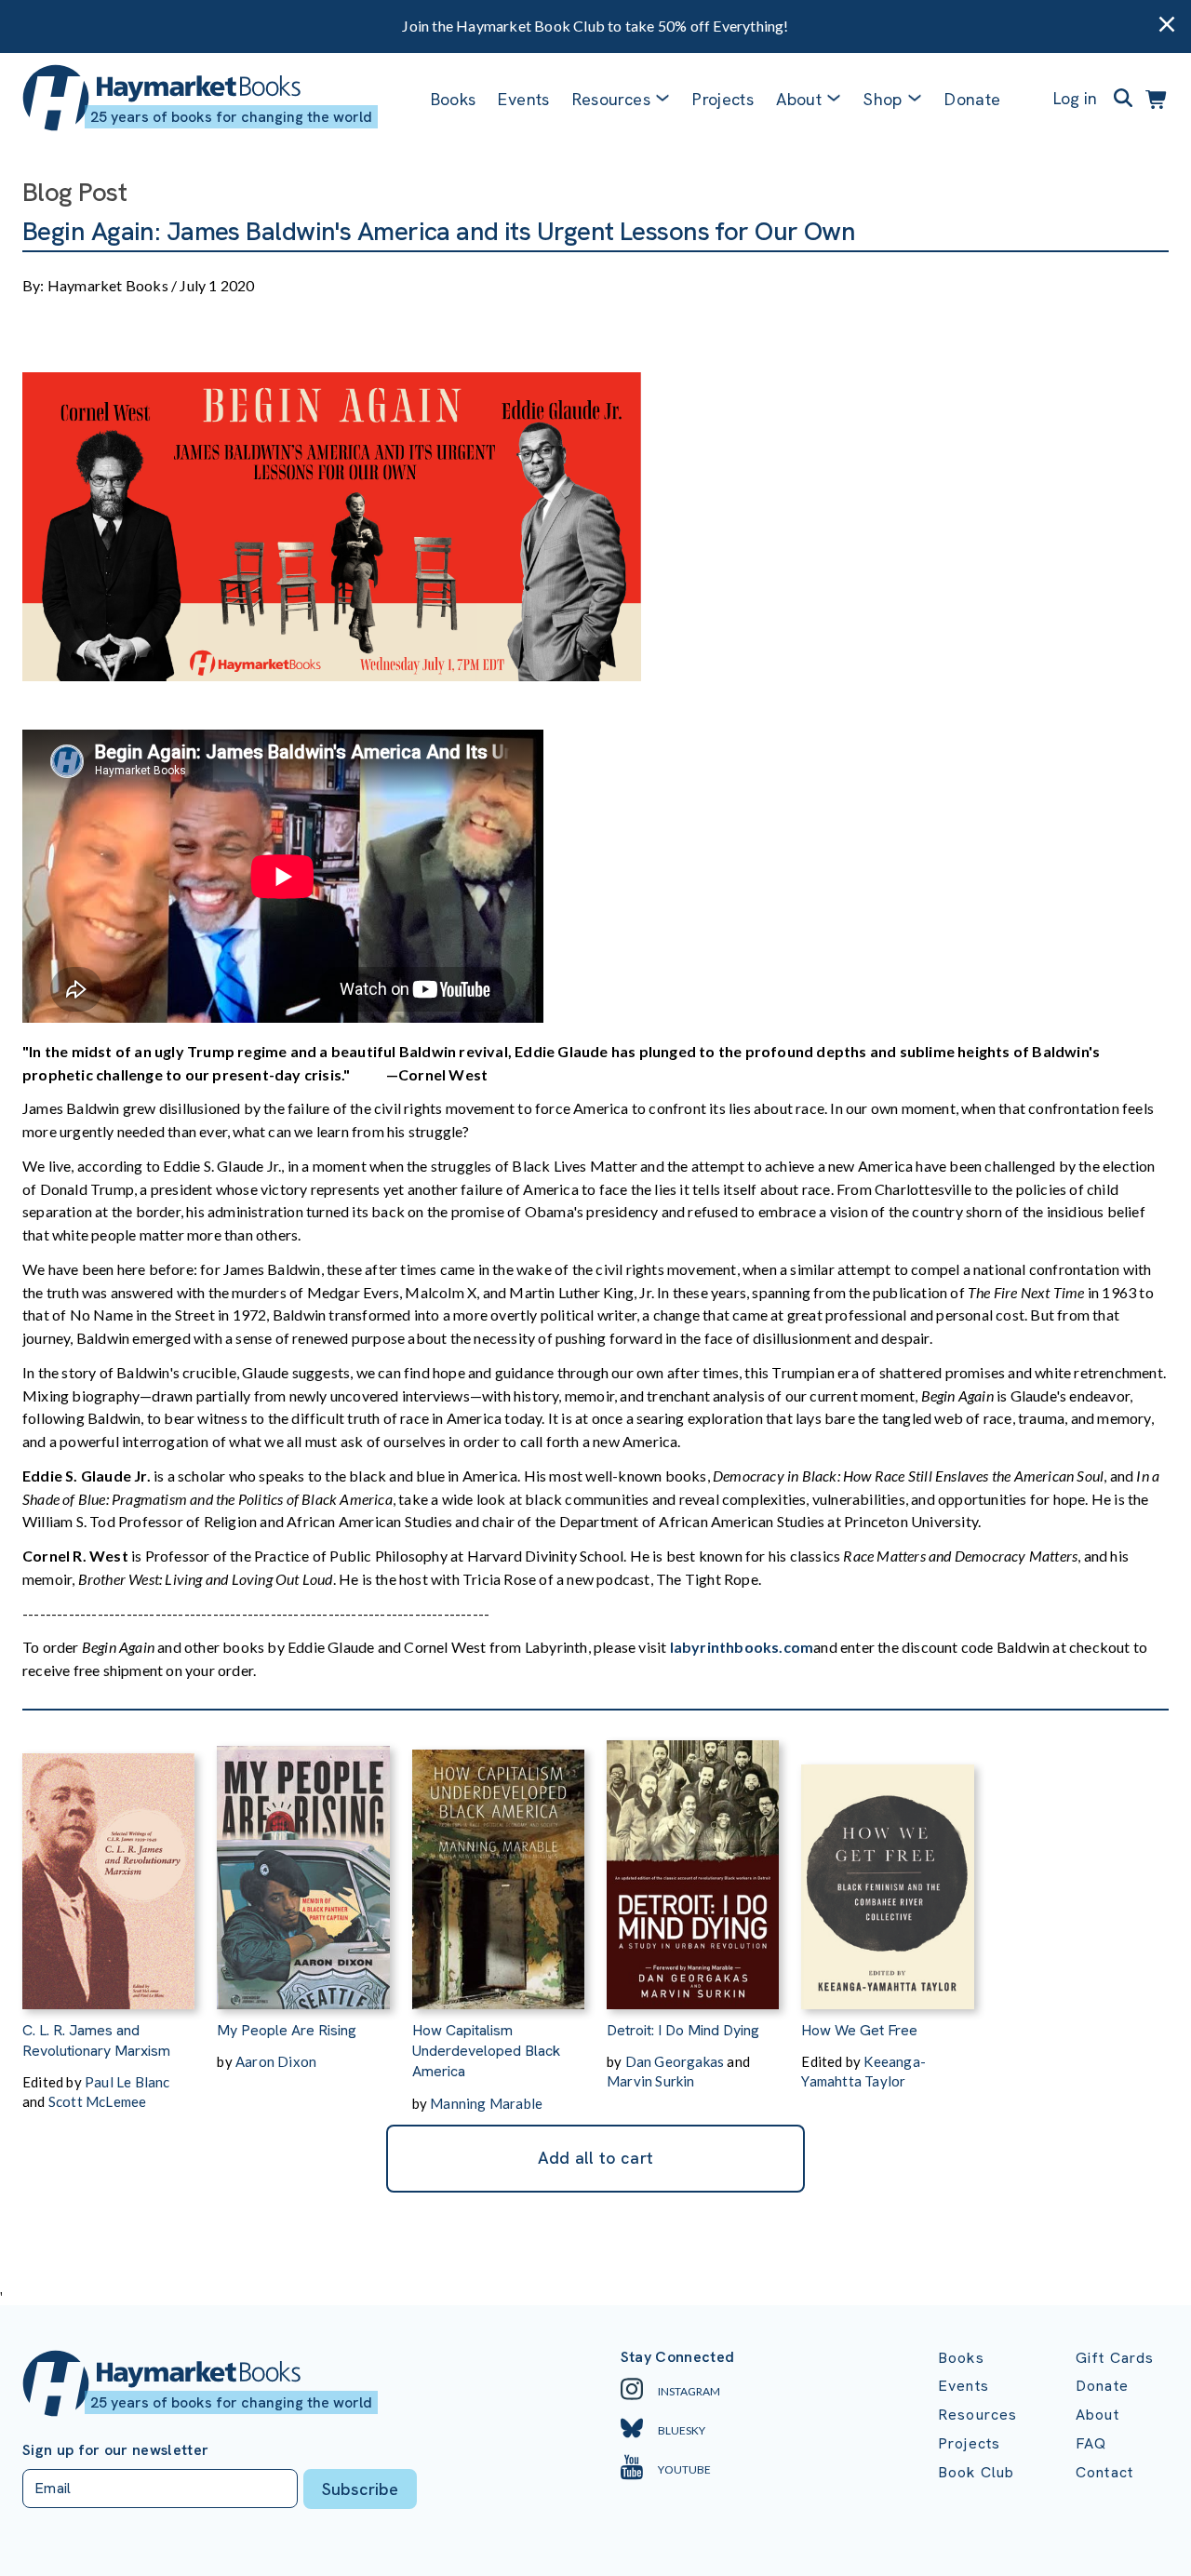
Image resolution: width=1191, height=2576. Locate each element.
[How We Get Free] (887, 1865)
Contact (1104, 2472)
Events (523, 99)
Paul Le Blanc (127, 2082)
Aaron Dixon (276, 2061)
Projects (723, 99)
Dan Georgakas (675, 2061)
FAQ (1091, 2443)
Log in (1075, 98)
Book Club (976, 2472)
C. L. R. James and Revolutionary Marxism (96, 2040)
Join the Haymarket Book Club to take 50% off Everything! (595, 26)
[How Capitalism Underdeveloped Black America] (498, 1865)
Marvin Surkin (651, 2081)
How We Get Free (859, 2030)
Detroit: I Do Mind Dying (683, 2030)
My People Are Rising (287, 2030)
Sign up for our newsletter (115, 2450)
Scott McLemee (98, 2101)
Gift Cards (1115, 2358)
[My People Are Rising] (303, 1865)
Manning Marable (486, 2103)
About (1097, 2415)
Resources (611, 99)
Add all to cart (595, 2158)
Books (454, 99)
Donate (972, 99)
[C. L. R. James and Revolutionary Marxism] (108, 1865)
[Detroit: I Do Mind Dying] (693, 1865)
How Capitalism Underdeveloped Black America (486, 2051)
